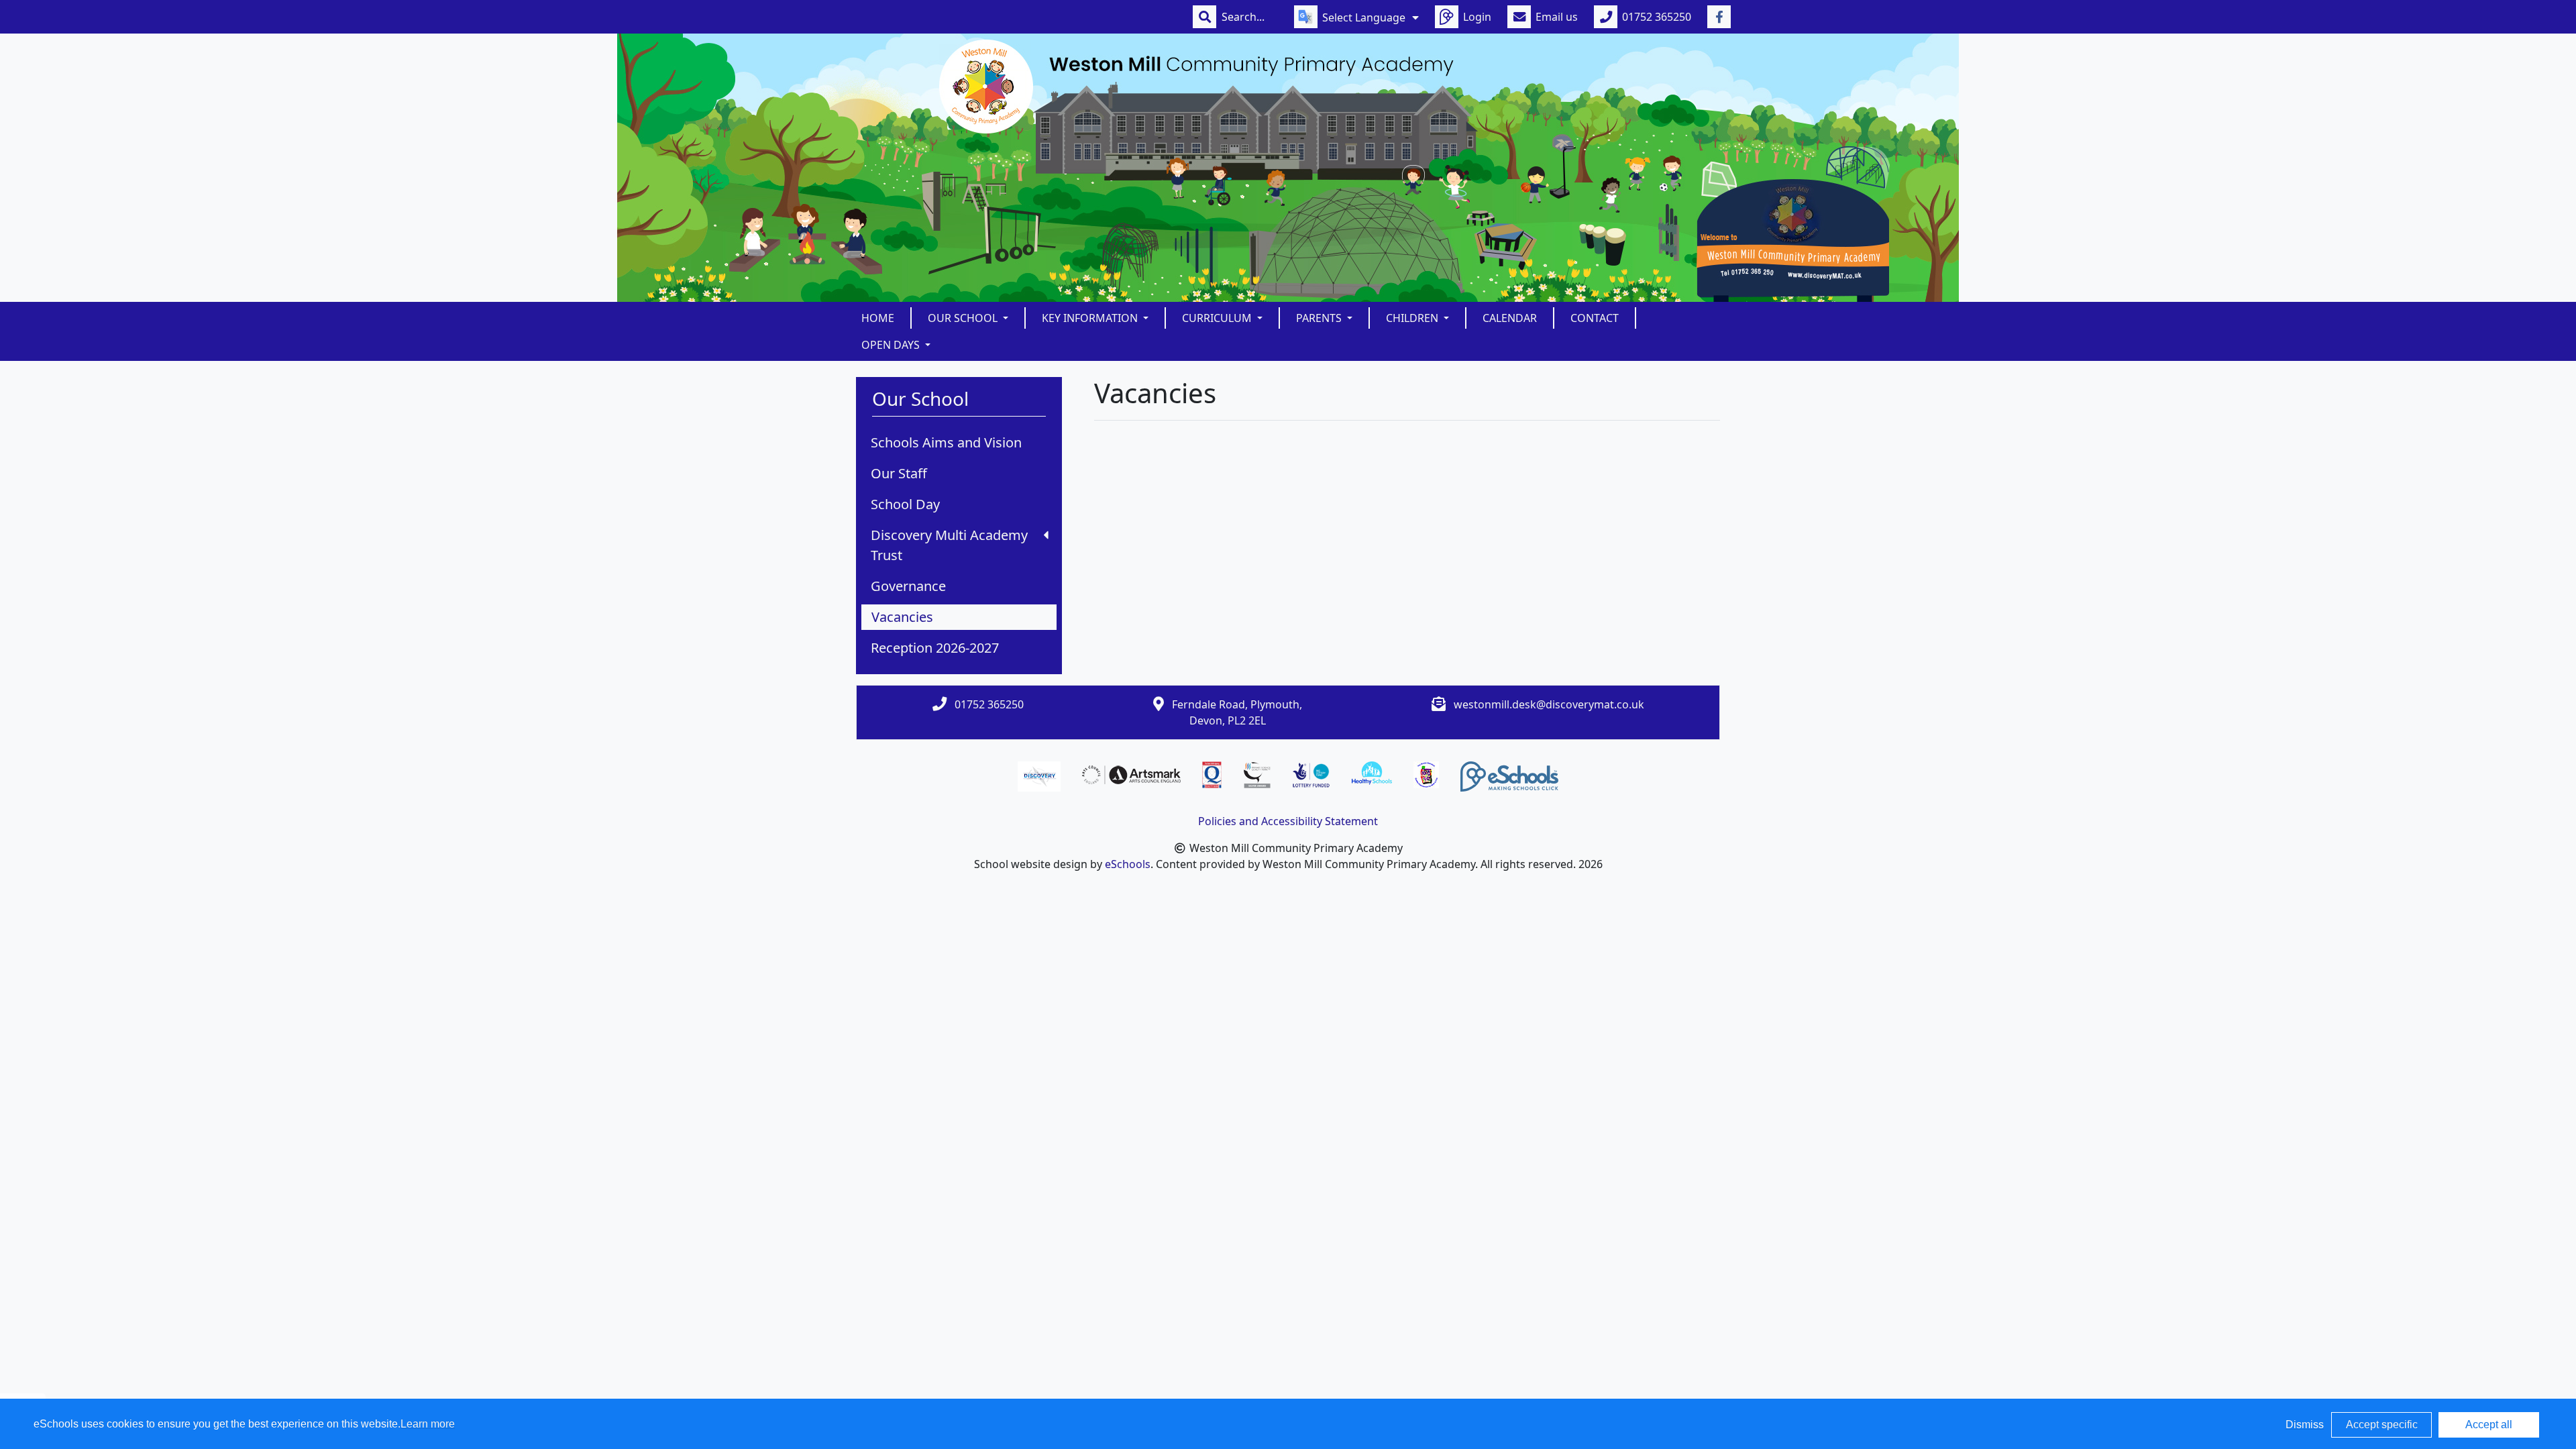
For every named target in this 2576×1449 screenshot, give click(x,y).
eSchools (1128, 864)
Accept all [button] (2489, 1425)
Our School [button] (964, 318)
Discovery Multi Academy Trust (949, 545)
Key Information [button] (1091, 318)
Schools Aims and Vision (946, 442)
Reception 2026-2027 (935, 648)
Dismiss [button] (2305, 1425)
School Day (905, 504)
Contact (1595, 318)
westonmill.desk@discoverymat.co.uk (1549, 704)
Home (878, 318)
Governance (908, 586)
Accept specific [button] (2382, 1425)
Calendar (1510, 318)
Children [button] (1413, 318)
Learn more (428, 1424)
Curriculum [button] (1218, 318)
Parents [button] (1320, 318)
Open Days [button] (892, 345)
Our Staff (899, 473)
